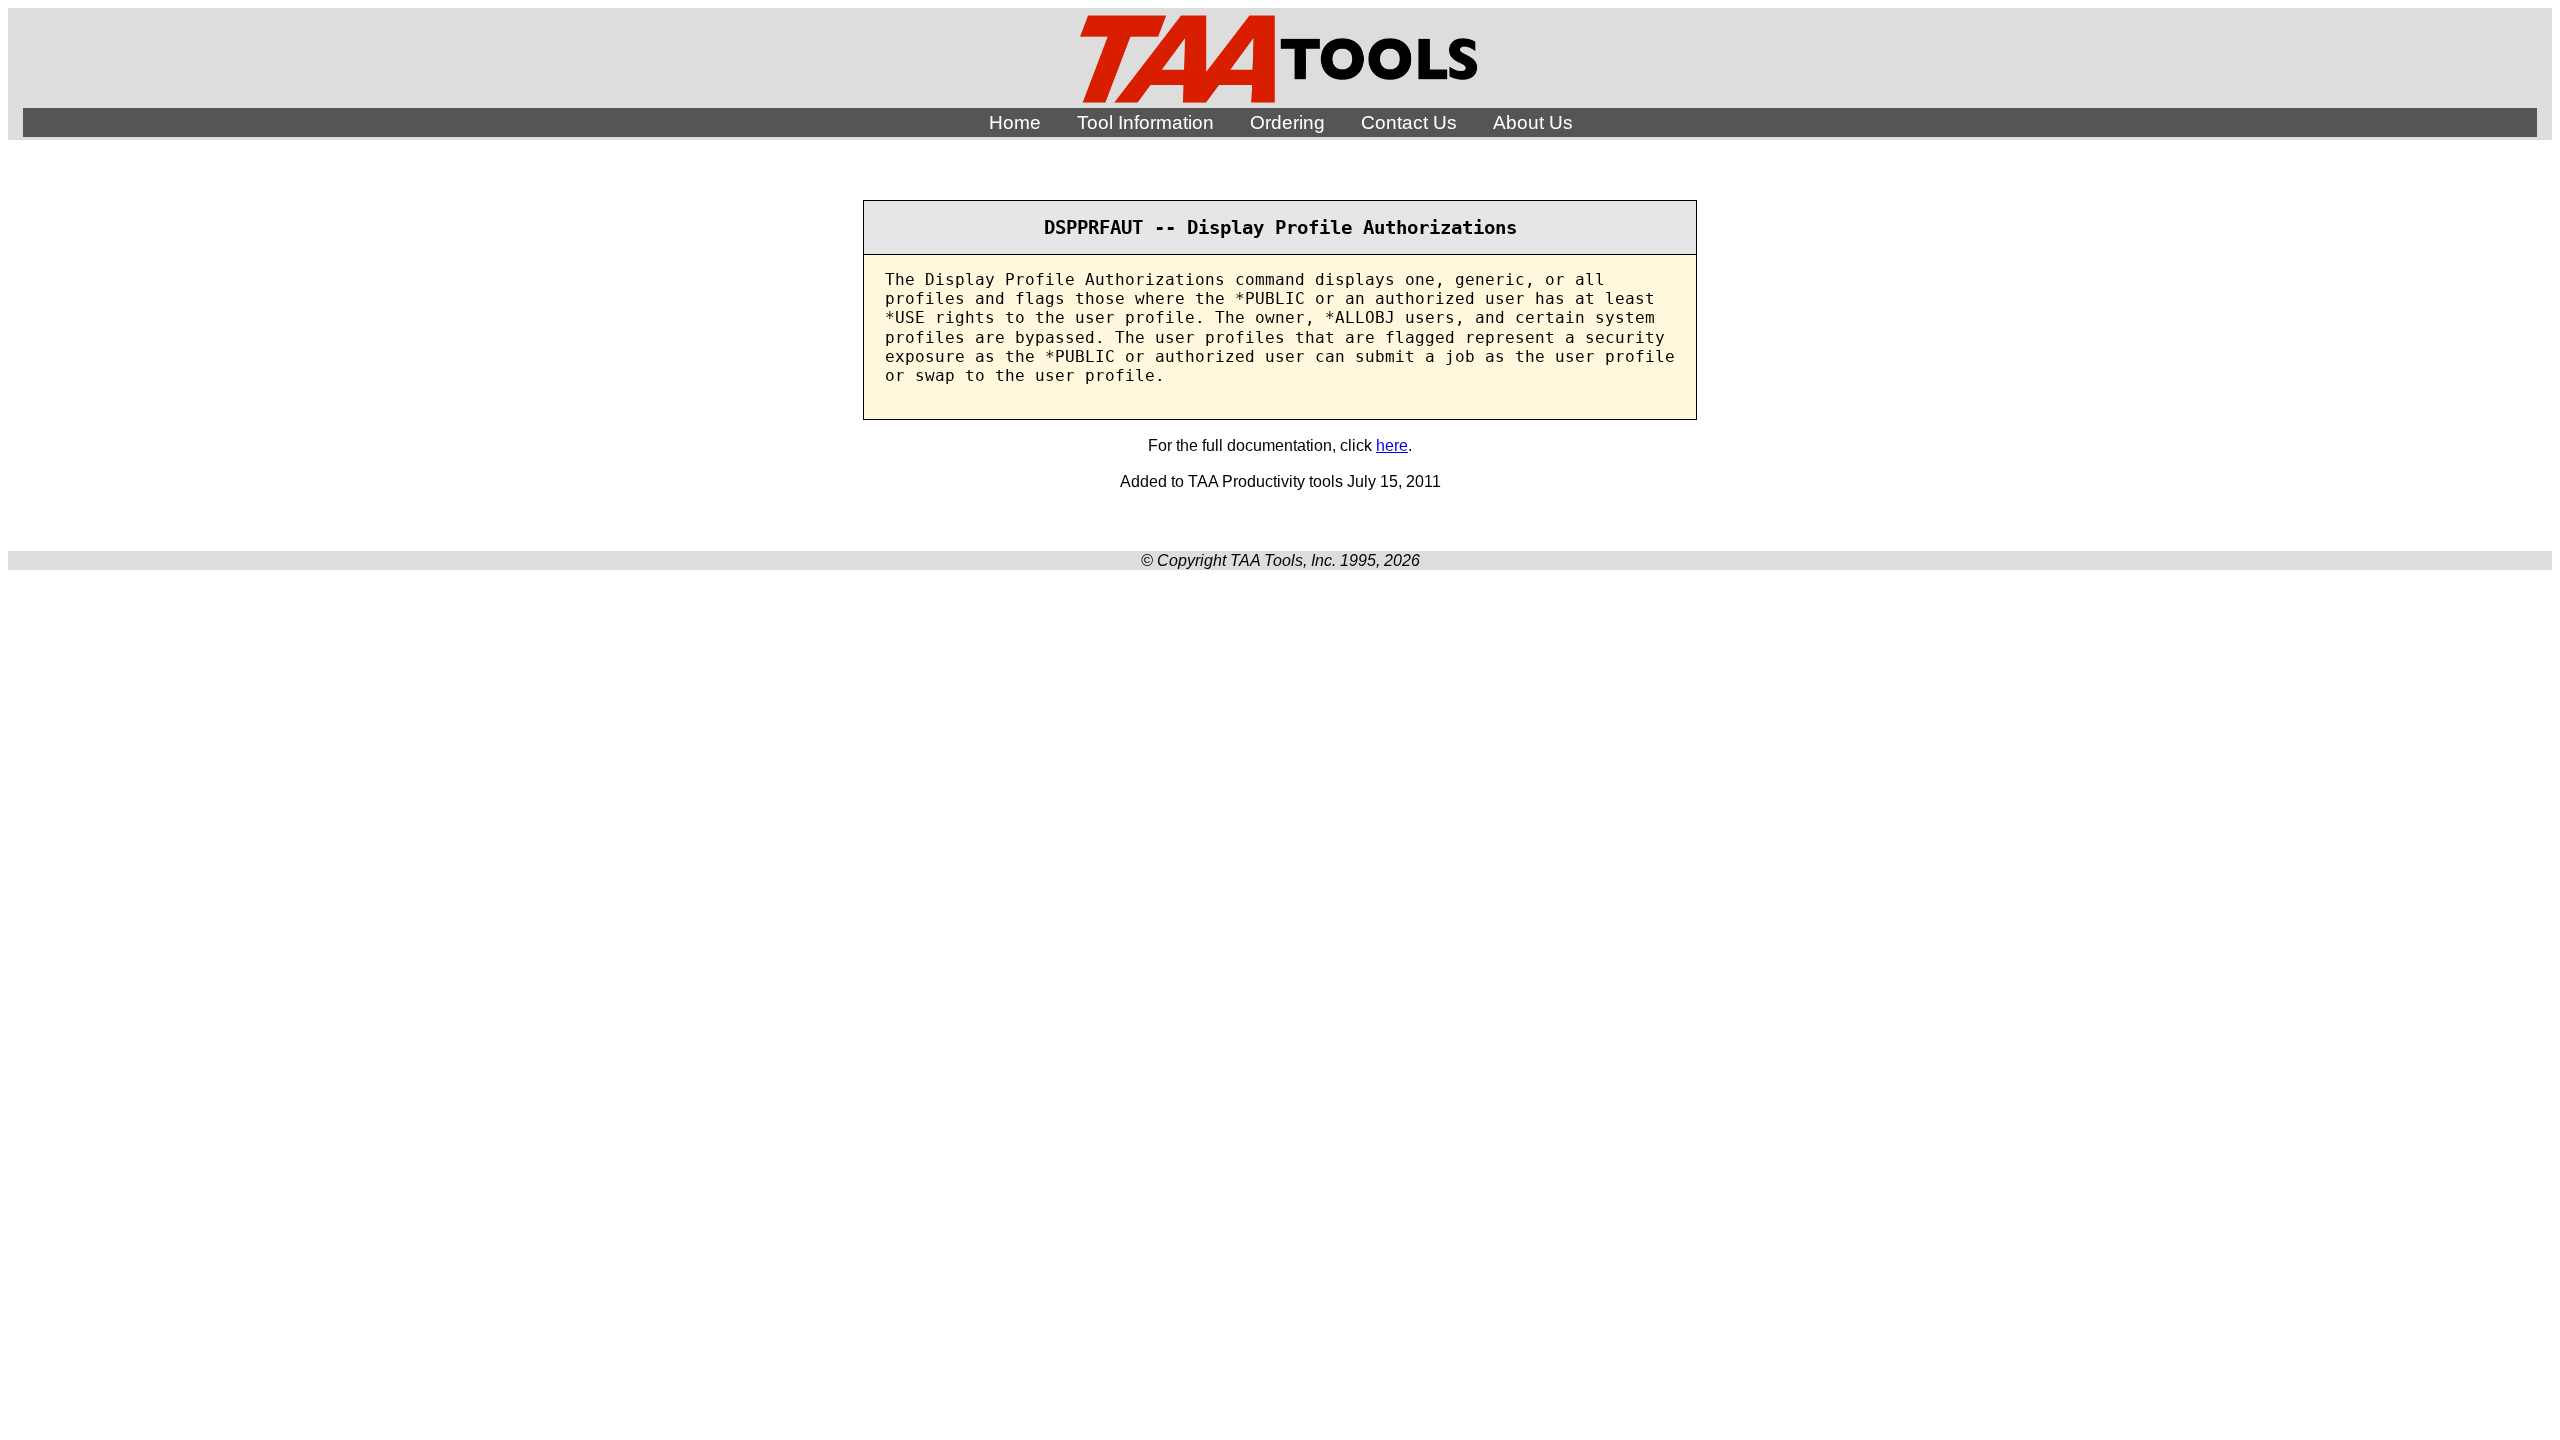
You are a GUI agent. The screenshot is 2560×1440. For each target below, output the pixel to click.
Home (1015, 122)
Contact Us (1409, 122)
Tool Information (1145, 122)
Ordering (1287, 122)
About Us (1533, 122)
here (1392, 445)
